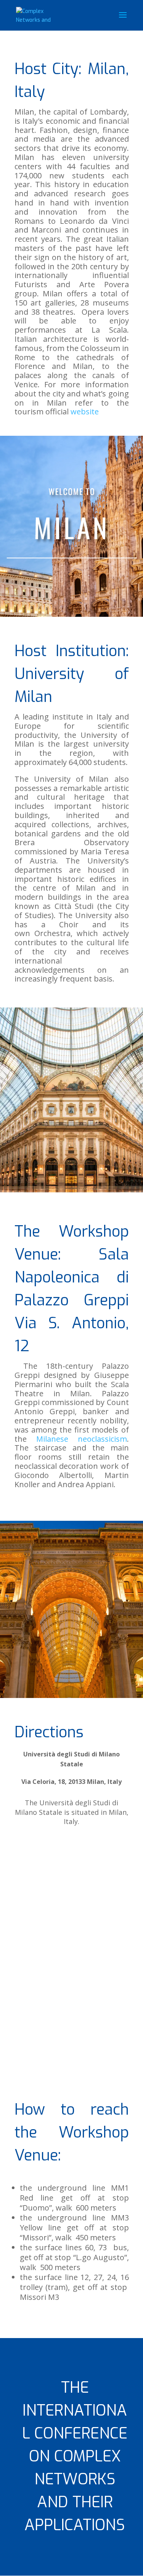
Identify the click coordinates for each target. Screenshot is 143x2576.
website (85, 412)
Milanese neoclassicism (82, 1439)
